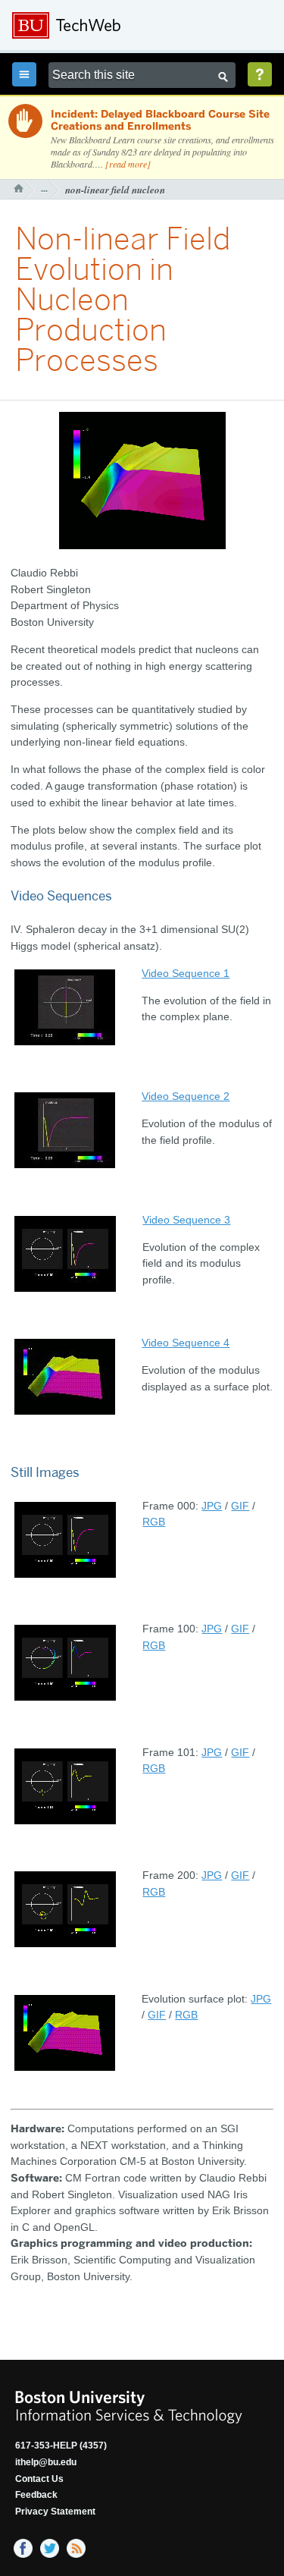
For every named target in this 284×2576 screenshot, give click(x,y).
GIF (240, 1506)
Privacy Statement (55, 2512)
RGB (154, 1522)
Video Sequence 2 (186, 1096)
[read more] (128, 164)
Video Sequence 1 (186, 973)
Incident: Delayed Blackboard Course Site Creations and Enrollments (160, 121)
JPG (212, 1506)
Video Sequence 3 (186, 1220)
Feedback (36, 2495)
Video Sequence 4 (186, 1343)
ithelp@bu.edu (46, 2462)
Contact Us (39, 2479)
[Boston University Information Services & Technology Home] (114, 26)
